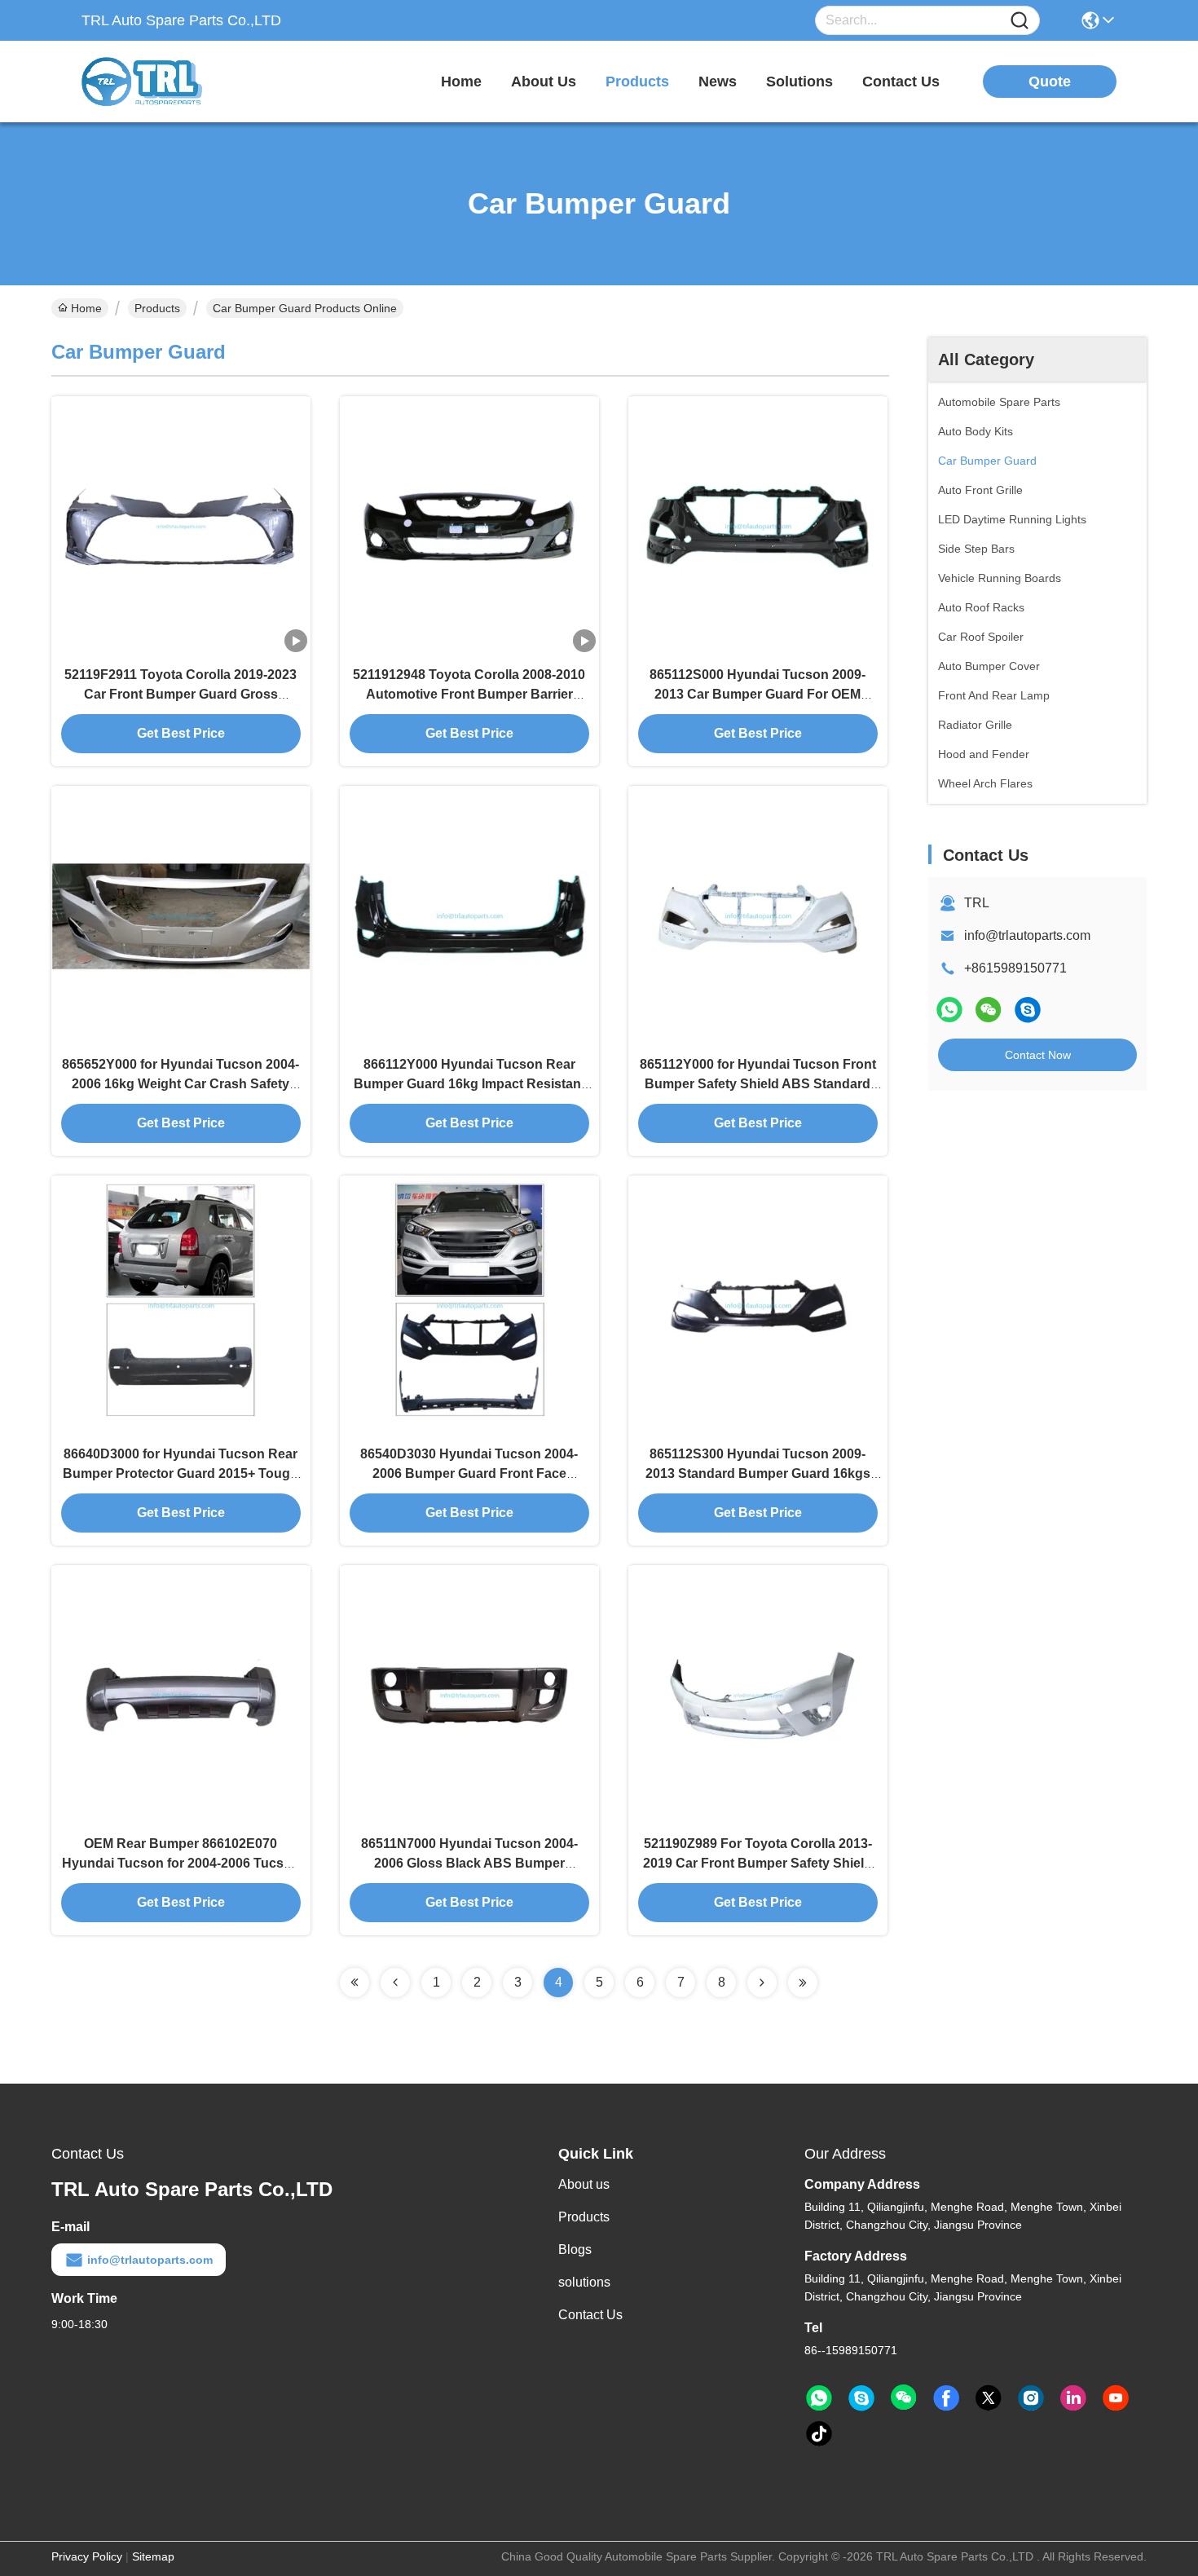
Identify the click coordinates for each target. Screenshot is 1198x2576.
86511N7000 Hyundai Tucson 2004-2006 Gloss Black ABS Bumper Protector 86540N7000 (469, 1863)
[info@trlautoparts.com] (1028, 1010)
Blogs (575, 2250)
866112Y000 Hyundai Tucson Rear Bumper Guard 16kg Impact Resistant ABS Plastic (469, 1084)
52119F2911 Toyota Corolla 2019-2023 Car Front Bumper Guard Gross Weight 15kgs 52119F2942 (181, 694)
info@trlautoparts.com (1027, 935)
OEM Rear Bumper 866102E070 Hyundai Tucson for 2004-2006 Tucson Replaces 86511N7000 (181, 1863)
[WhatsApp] (949, 1010)
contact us (901, 82)
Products (157, 308)
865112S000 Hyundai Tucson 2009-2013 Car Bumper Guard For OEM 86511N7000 (758, 694)
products (637, 82)
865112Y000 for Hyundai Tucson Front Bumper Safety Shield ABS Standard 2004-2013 (758, 1084)
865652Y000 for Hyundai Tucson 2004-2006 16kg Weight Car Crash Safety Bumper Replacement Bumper (181, 1084)
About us (584, 2184)
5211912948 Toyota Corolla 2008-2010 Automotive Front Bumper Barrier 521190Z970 (469, 694)
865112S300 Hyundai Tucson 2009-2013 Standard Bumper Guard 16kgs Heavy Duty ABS (758, 1473)
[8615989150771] (819, 2398)
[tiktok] (819, 2434)
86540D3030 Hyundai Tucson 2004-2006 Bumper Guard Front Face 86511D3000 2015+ (469, 1473)
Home (461, 82)
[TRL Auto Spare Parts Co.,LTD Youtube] (1116, 2398)
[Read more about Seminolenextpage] (355, 1983)
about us (544, 82)
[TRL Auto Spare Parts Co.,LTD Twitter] (989, 2398)
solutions (799, 82)
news (718, 82)
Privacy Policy (87, 2556)
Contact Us (590, 2315)
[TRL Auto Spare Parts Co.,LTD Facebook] (946, 2398)
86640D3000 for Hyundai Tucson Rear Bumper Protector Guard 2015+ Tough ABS (181, 1473)
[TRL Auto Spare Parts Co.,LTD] (171, 82)
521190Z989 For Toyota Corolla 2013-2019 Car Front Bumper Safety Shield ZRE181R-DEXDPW (758, 1863)
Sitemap (153, 2556)
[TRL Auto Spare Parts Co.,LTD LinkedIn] (1073, 2398)
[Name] (1020, 21)
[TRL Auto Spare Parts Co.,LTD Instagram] (1031, 2398)
